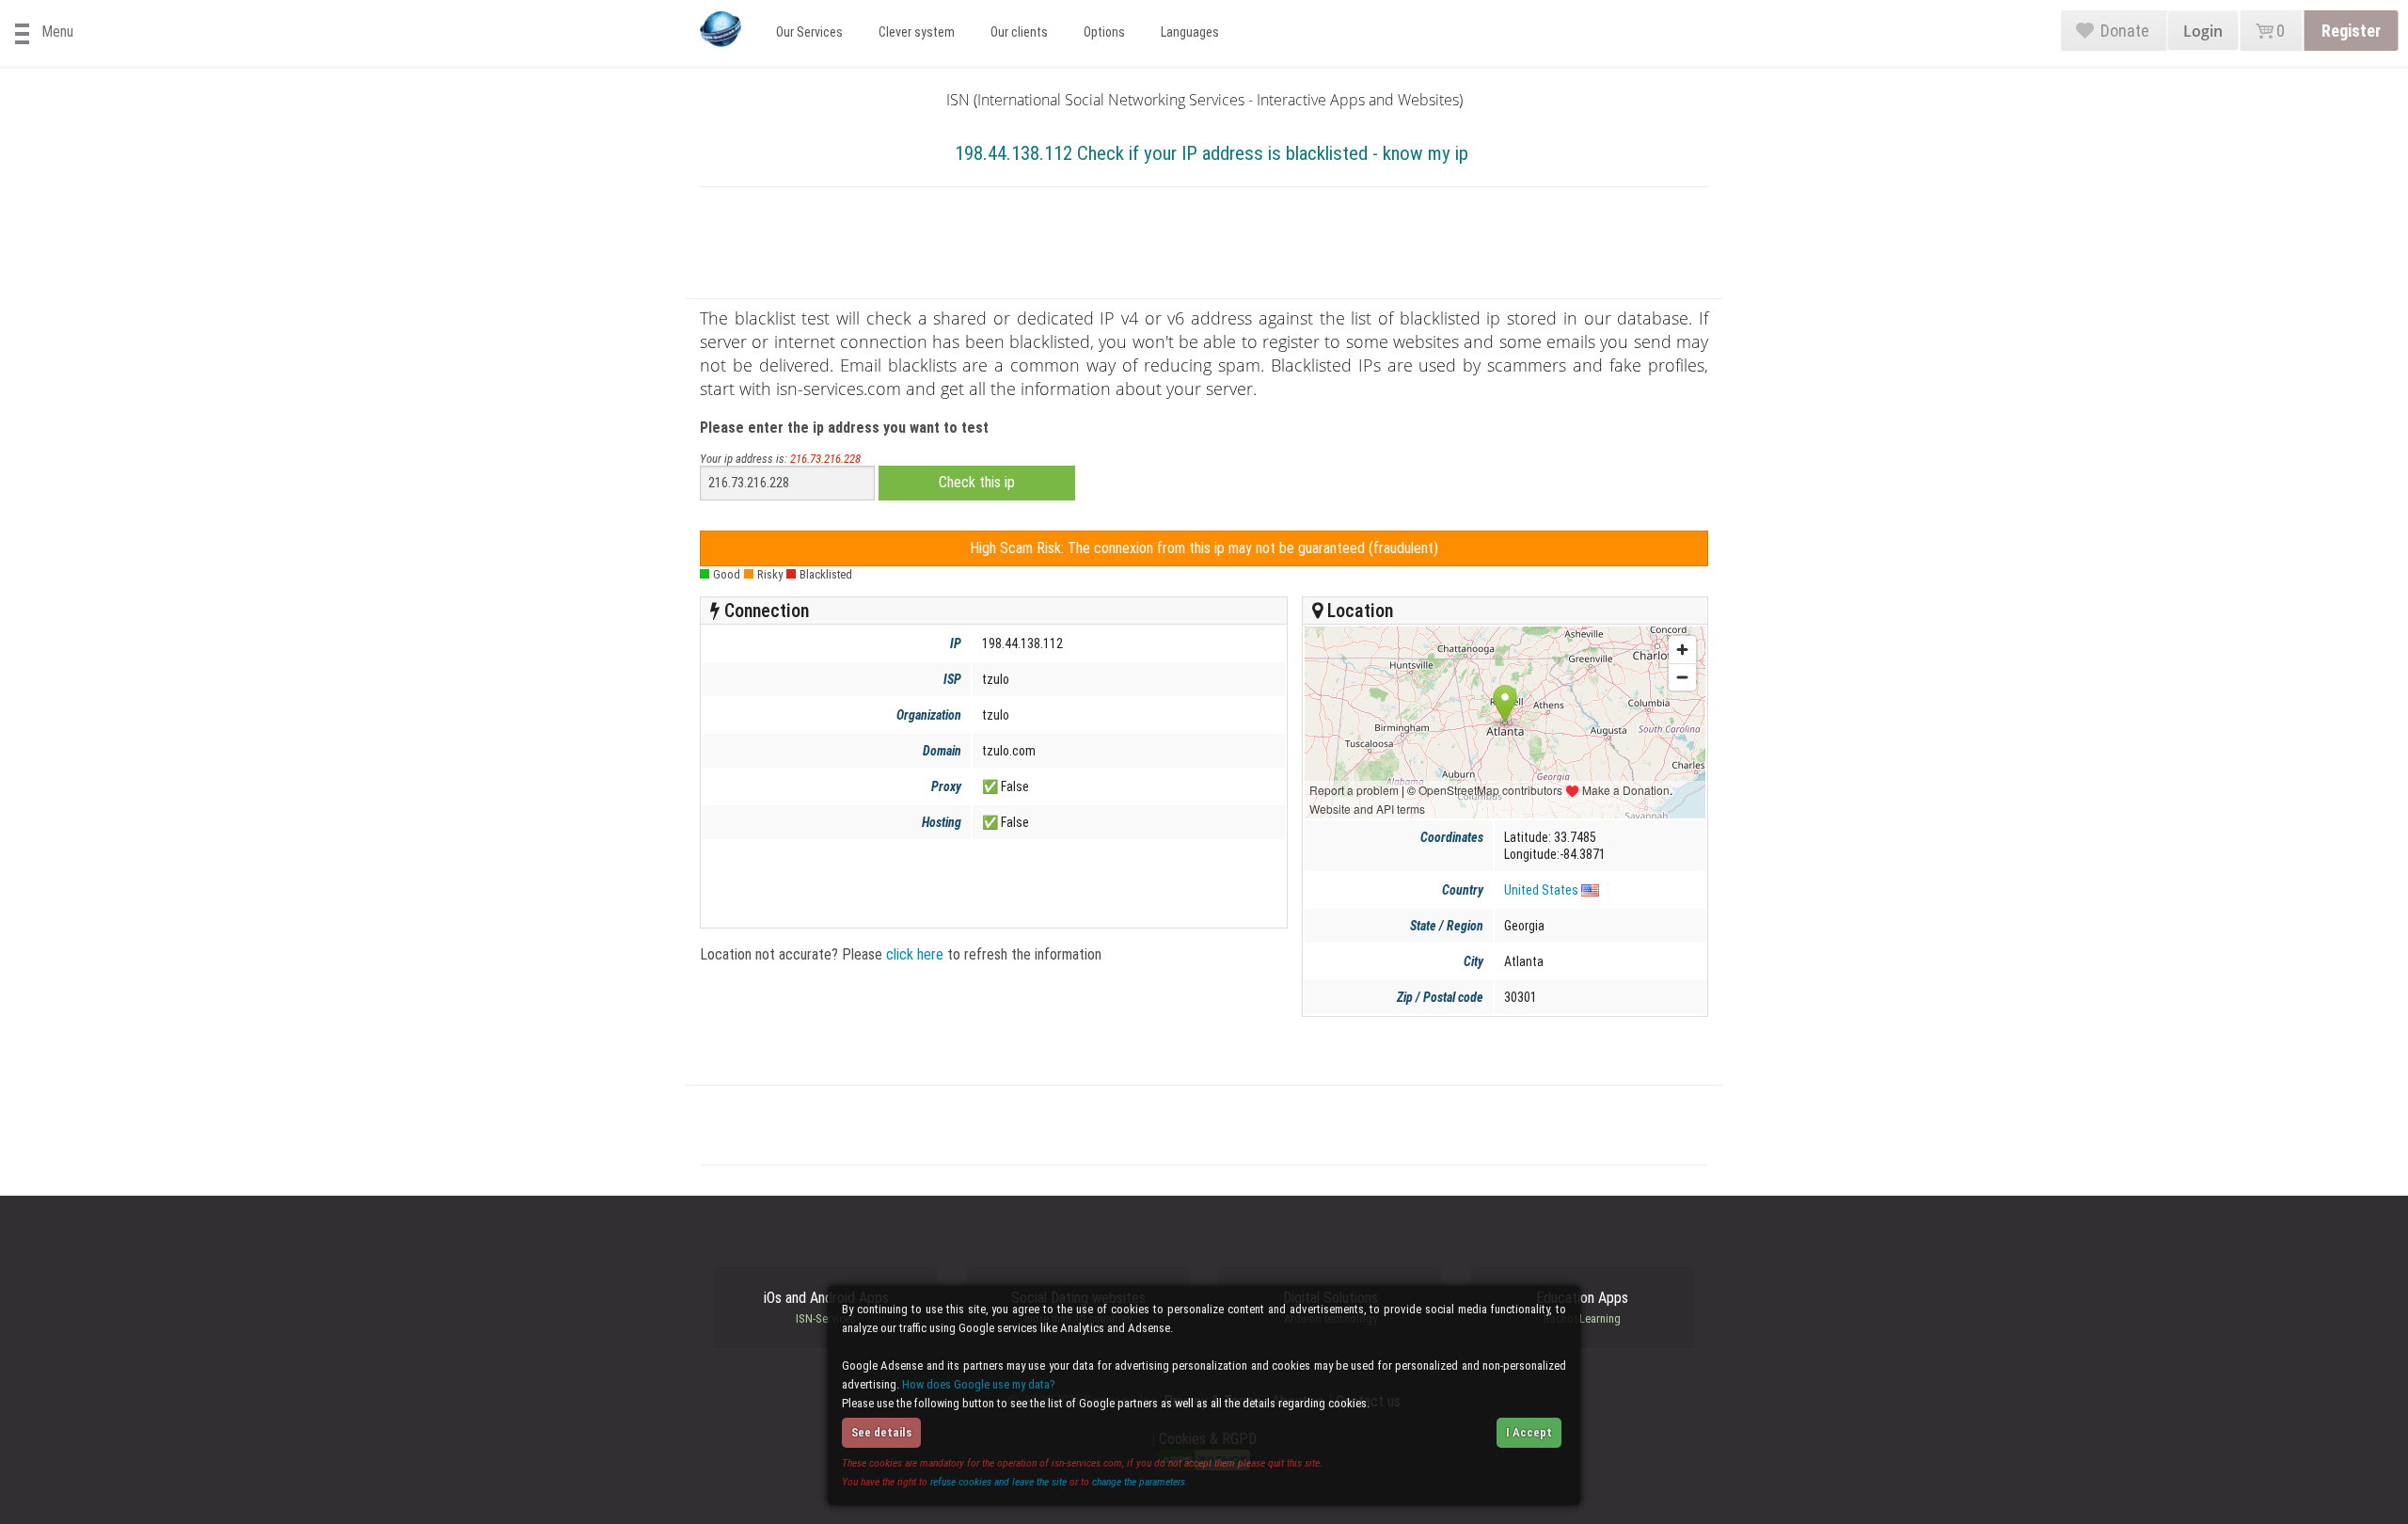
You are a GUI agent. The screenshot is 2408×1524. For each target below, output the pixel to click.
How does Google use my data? (979, 1384)
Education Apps (1582, 1308)
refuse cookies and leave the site (998, 1482)
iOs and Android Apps (826, 1308)
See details (881, 1432)
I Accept (1529, 1432)
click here (915, 954)
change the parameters (1139, 1482)
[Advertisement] (1204, 246)
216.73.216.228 (825, 459)
